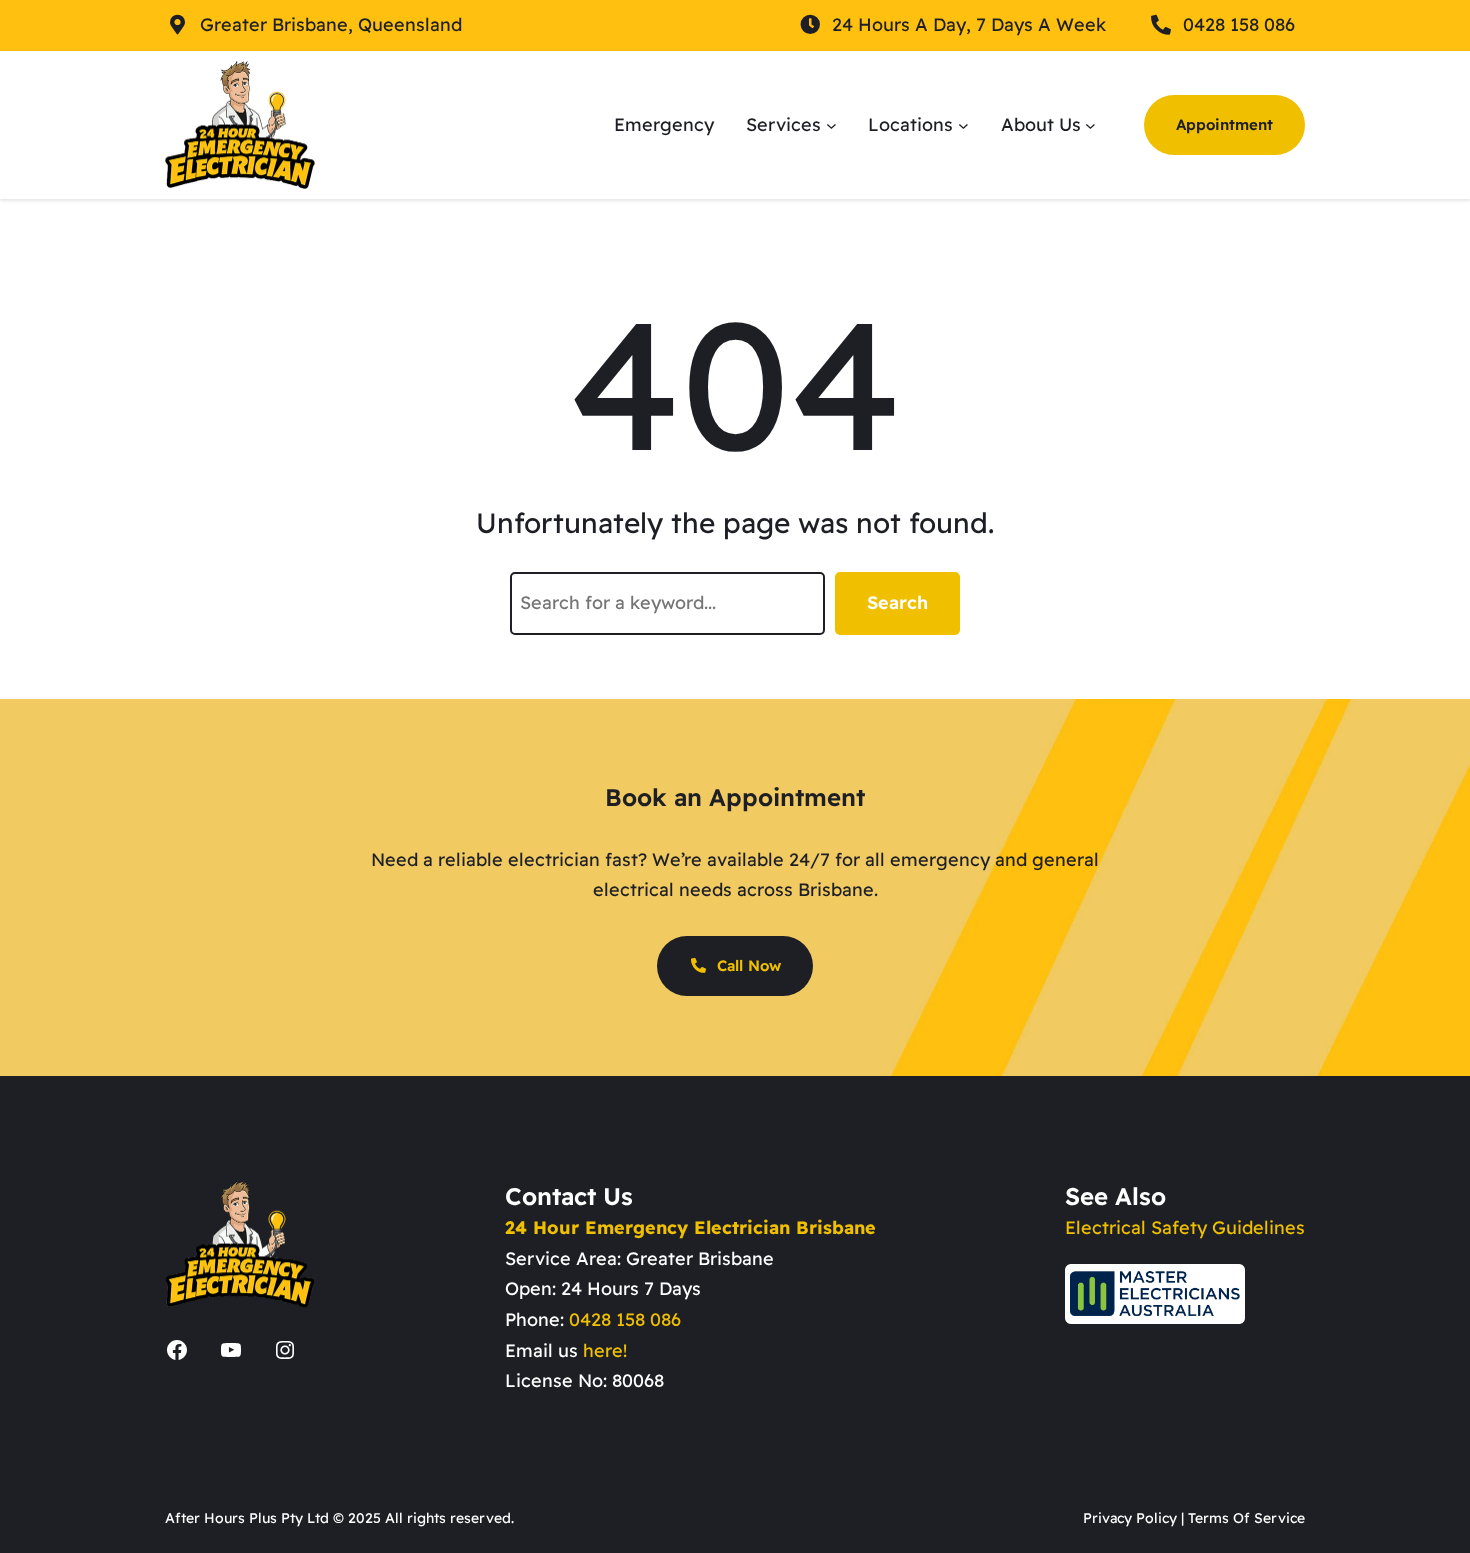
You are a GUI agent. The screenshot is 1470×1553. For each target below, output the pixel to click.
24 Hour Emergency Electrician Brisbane (690, 1227)
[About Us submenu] (1090, 124)
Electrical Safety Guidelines (1185, 1227)
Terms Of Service (1246, 1518)
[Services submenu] (831, 124)
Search (897, 602)
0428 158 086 (625, 1319)
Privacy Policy (1130, 1518)
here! (605, 1350)
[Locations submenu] (963, 124)
